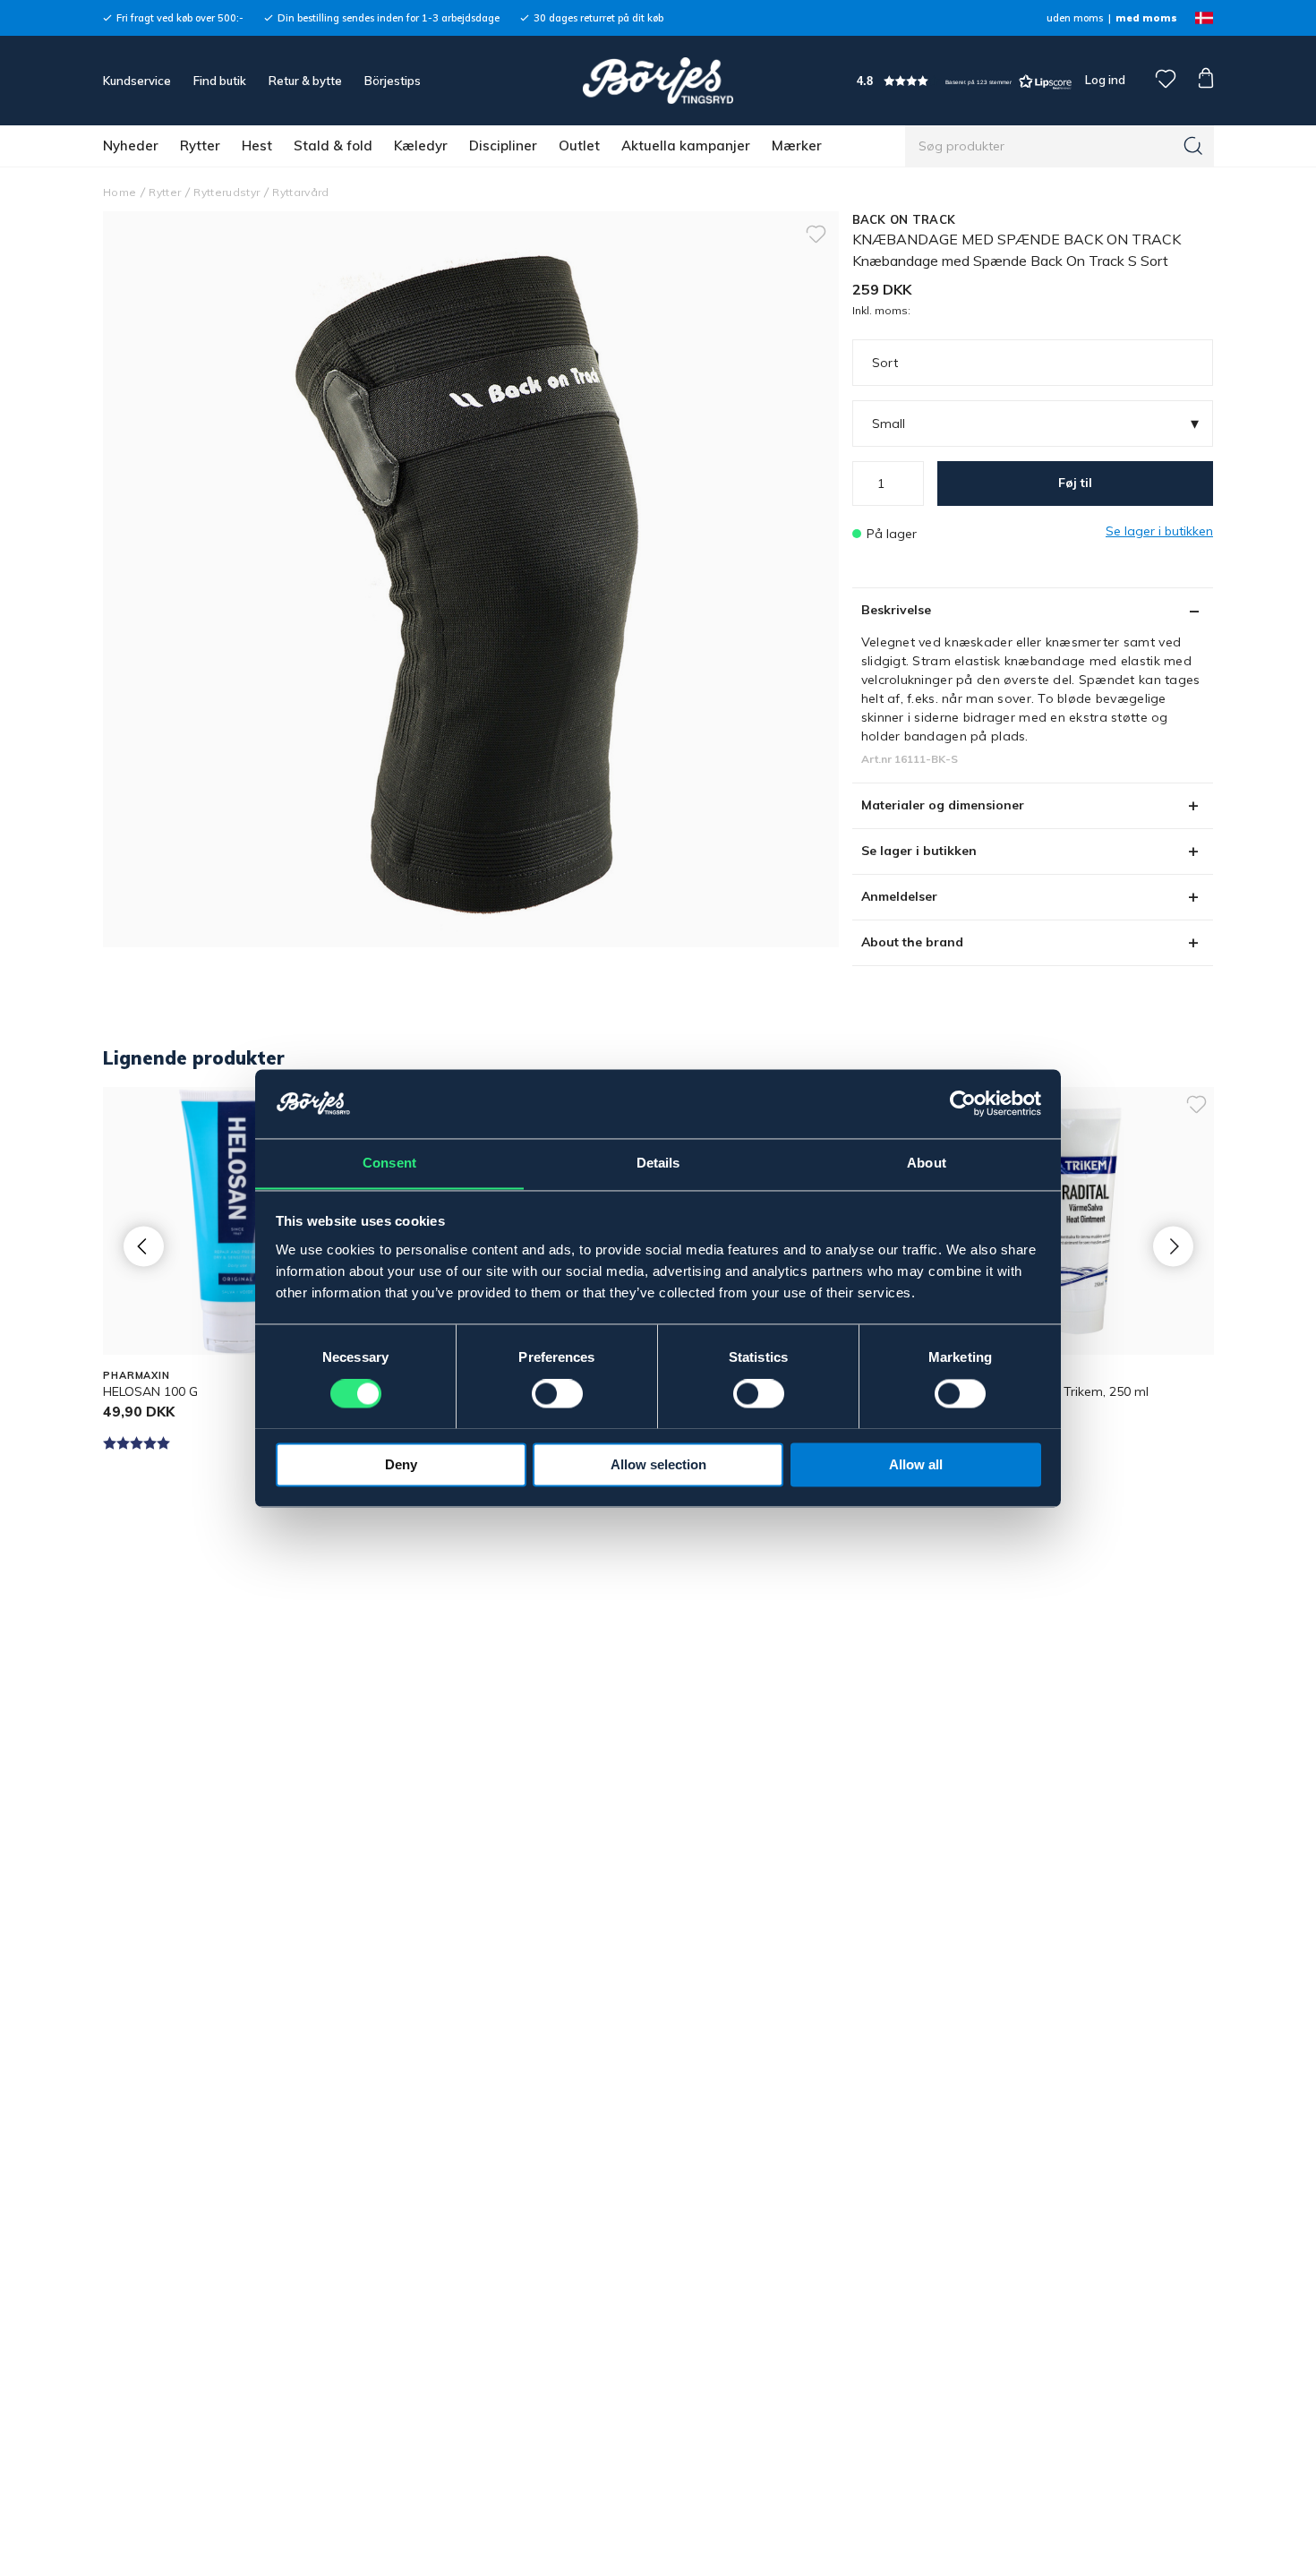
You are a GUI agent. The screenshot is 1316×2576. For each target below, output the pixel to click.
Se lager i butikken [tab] (919, 851)
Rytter (200, 145)
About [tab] (927, 1163)
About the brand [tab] (912, 942)
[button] (964, 81)
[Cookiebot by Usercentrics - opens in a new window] (963, 1103)
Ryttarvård (300, 192)
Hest (257, 145)
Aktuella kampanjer (686, 145)
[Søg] (1193, 146)
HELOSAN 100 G (150, 1391)
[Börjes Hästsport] (658, 81)
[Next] (1173, 1246)
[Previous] (144, 1246)
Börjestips (393, 81)
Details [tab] (658, 1163)
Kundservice (137, 81)
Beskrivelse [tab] (896, 610)
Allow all (916, 1464)
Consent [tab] (389, 1163)
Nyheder (131, 145)
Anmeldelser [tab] (899, 896)
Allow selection (658, 1464)
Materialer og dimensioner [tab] (943, 805)
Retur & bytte (305, 81)
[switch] (557, 1393)
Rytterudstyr (226, 192)
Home (120, 192)
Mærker (797, 145)
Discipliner (503, 145)
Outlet (579, 145)
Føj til (1075, 483)
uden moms (1075, 18)
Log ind (1105, 80)
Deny (401, 1464)
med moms (1146, 18)
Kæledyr (421, 145)
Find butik (220, 81)
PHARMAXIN (137, 1375)
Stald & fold (333, 145)
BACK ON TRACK (904, 219)
